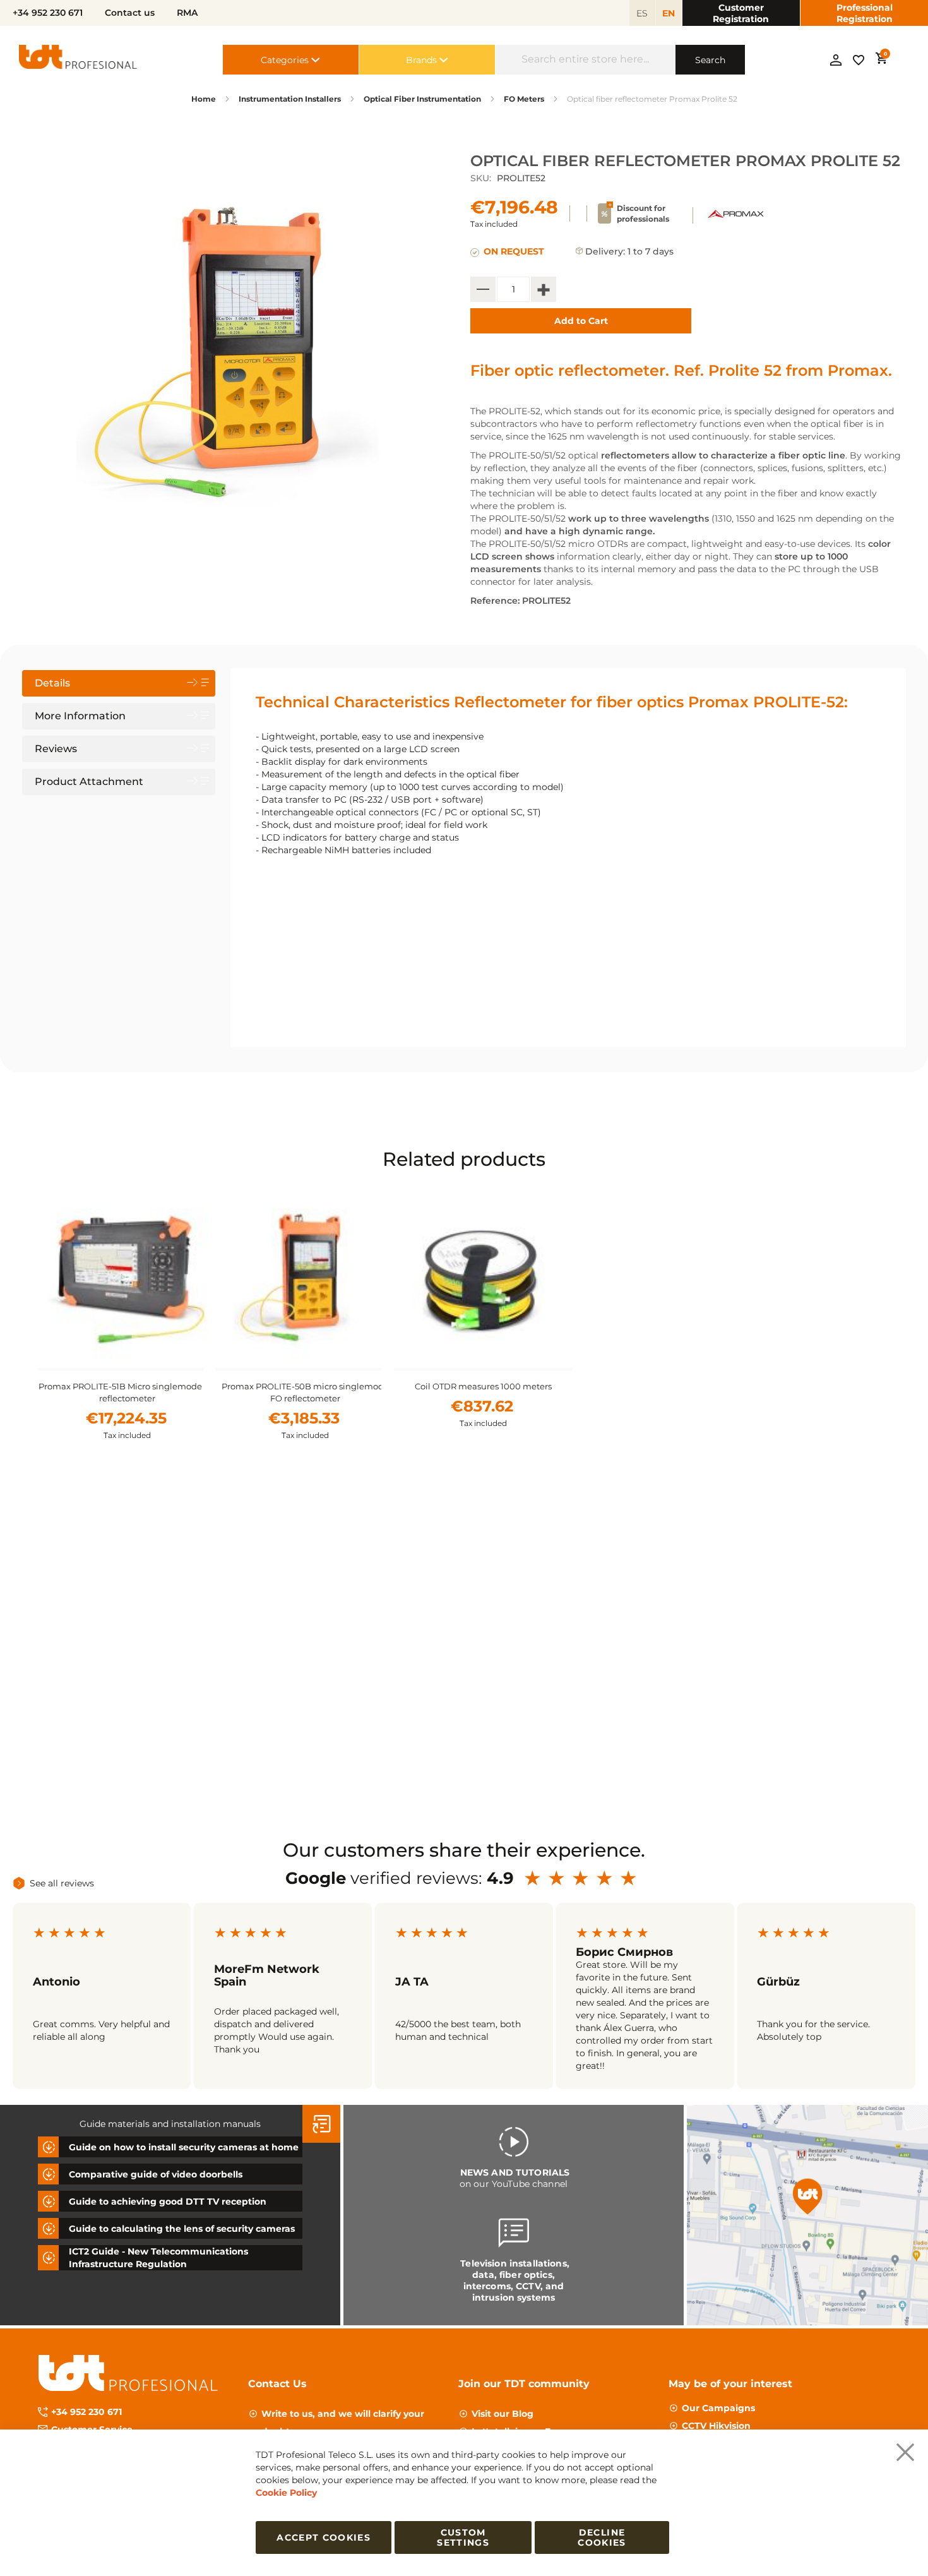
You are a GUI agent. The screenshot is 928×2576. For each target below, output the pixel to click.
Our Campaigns (718, 2408)
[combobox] (586, 60)
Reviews (56, 749)
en (669, 13)
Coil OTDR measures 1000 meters (483, 1386)
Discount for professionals (643, 213)
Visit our (503, 2414)
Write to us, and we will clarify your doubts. (343, 2423)
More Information (80, 716)
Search (710, 60)
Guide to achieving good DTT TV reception (168, 2202)
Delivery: (605, 251)
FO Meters (524, 99)
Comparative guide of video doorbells (156, 2174)
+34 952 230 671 (86, 2412)
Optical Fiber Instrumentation (422, 99)
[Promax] (736, 221)
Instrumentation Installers (290, 99)
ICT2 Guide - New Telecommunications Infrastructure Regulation (158, 2258)
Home (204, 99)
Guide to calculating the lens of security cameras (182, 2229)
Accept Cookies (324, 2537)
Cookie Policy (286, 2493)
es (642, 13)
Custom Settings (463, 2537)
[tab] (119, 683)
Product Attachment (89, 782)
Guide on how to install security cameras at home (184, 2147)
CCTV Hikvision (716, 2426)
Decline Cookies (602, 2537)
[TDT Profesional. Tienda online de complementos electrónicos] (78, 60)
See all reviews (62, 1883)
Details (52, 683)
